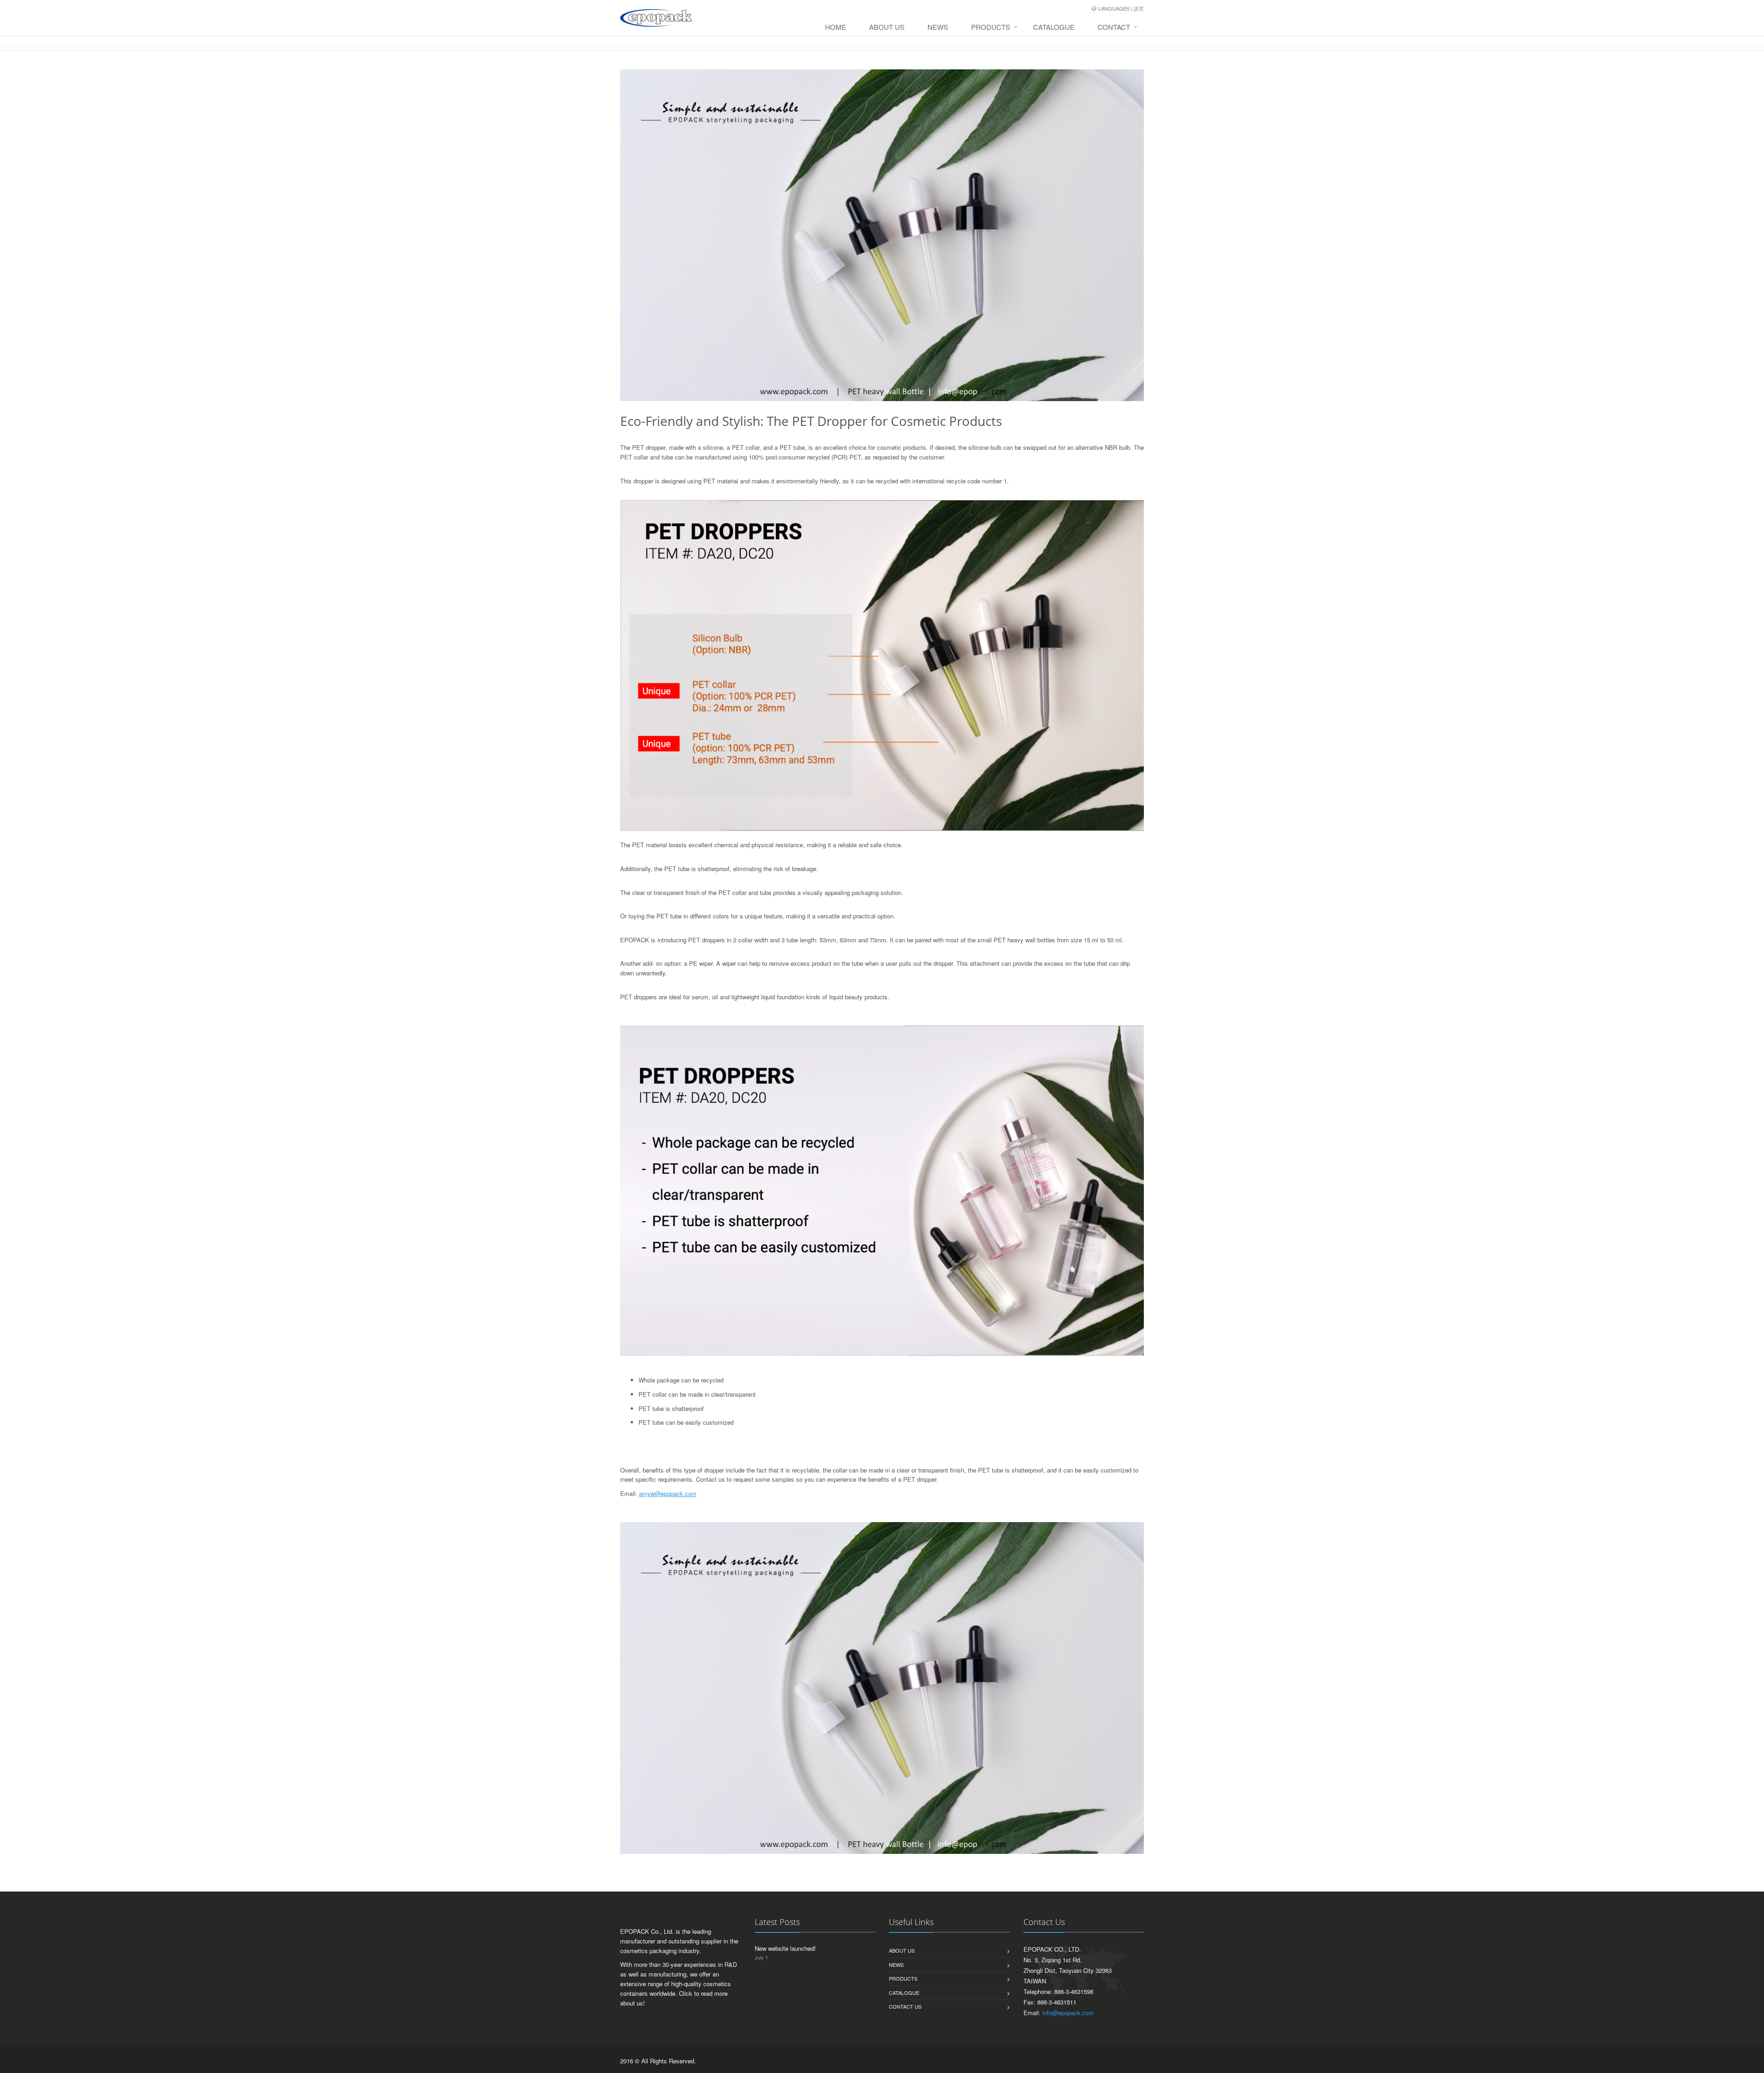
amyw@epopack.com (668, 1493)
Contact (1114, 27)
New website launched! (785, 1948)
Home (836, 27)
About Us (887, 27)
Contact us (905, 2006)
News (938, 27)
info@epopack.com (1068, 2013)
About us (902, 1950)
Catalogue (1054, 27)
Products (991, 27)
